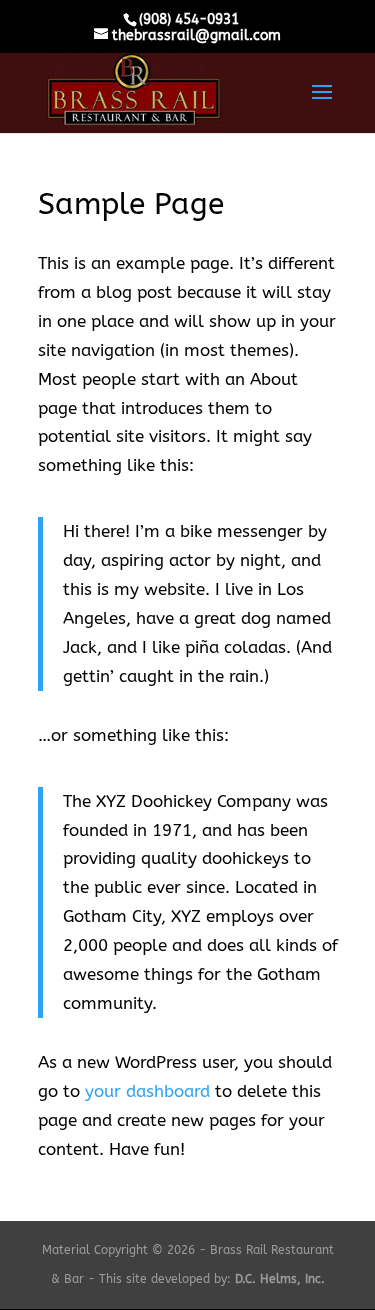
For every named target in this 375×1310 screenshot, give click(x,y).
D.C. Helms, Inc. (280, 1279)
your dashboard (147, 1091)
